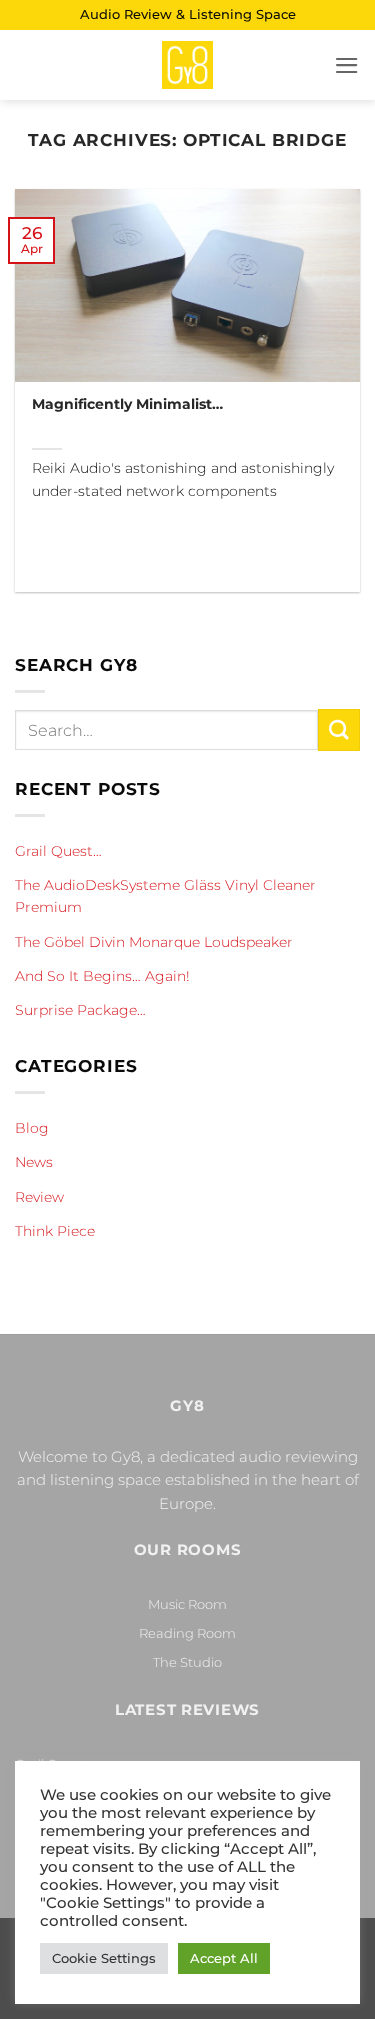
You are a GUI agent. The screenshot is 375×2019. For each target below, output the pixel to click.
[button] (347, 65)
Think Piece (55, 1231)
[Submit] (339, 729)
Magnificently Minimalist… (127, 404)
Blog (32, 1128)
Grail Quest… (58, 851)
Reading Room (187, 1633)
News (34, 1162)
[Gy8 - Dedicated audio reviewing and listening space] (188, 65)
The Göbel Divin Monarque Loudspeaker (154, 942)
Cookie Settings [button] (104, 1958)
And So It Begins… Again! (102, 976)
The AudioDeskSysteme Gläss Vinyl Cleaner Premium (165, 896)
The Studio (187, 1662)
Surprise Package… (80, 1010)
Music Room (187, 1604)
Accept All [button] (224, 1958)
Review (39, 1197)
